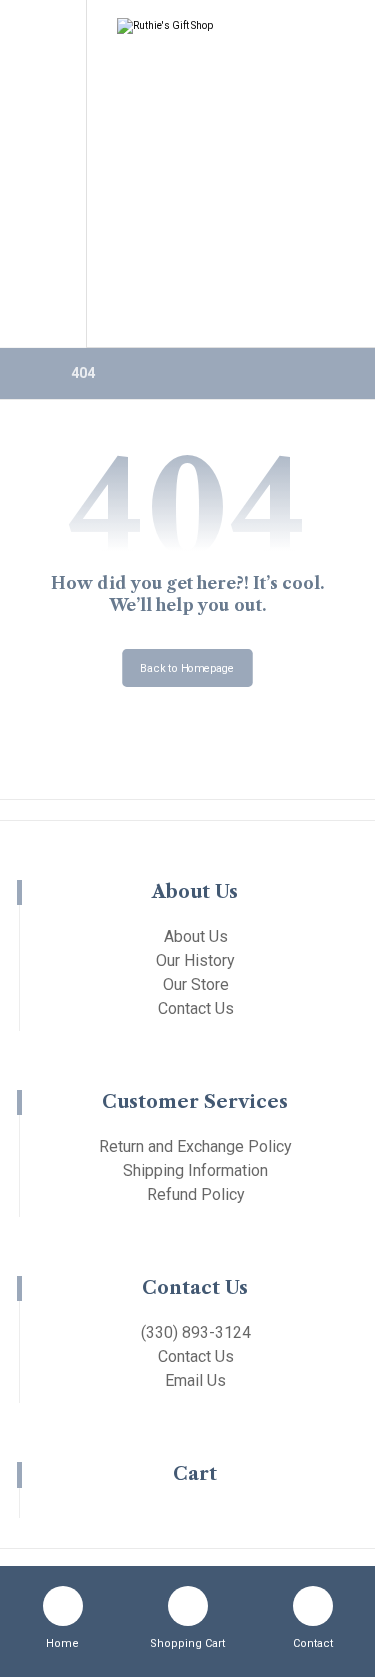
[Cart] (42, 66)
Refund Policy (196, 1194)
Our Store (196, 984)
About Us (196, 936)
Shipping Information (195, 1170)
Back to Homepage (187, 667)
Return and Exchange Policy (195, 1146)
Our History (195, 960)
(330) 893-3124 (196, 1332)
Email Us (195, 1380)
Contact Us (196, 1008)
